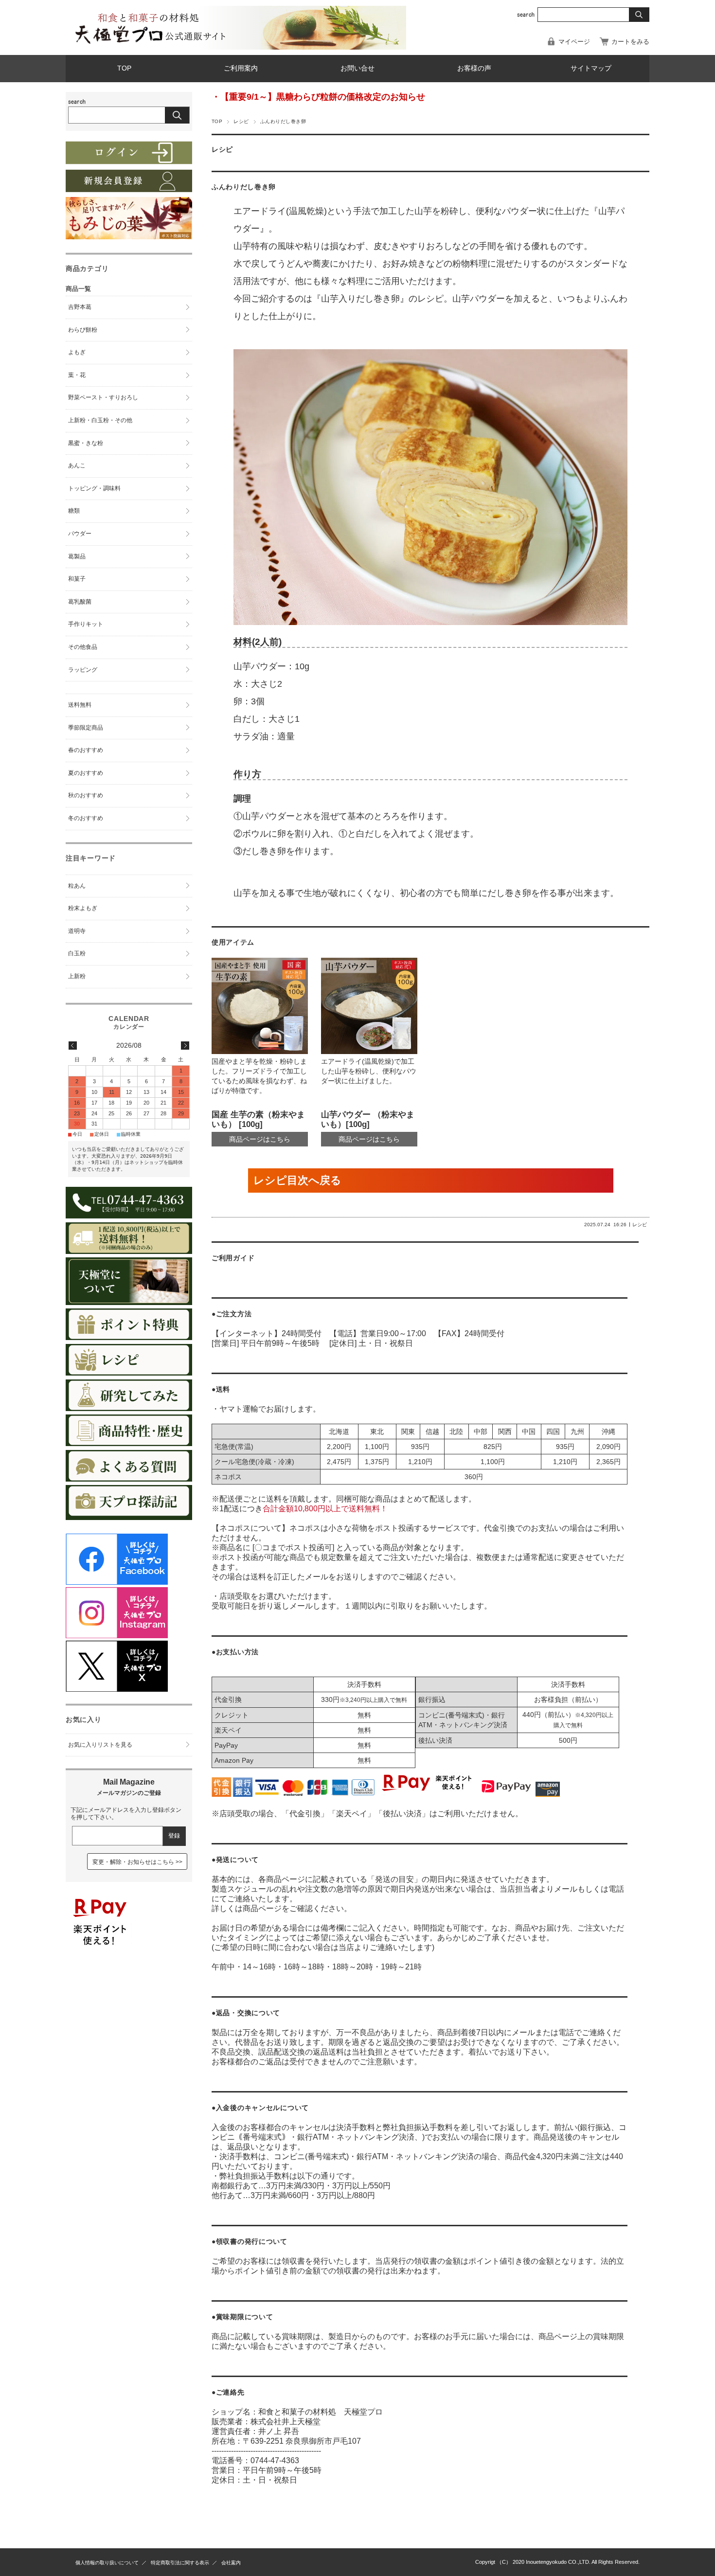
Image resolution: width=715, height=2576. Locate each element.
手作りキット (86, 624)
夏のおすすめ (86, 773)
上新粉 (77, 976)
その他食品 (83, 647)
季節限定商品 (86, 728)
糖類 (74, 511)
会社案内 (231, 2563)
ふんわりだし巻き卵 (244, 187)
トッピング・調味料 (94, 488)
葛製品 (77, 556)
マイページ (574, 42)
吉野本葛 (80, 307)
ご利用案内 (241, 68)
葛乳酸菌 (80, 602)
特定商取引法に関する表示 (180, 2563)
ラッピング (83, 670)
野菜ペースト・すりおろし (103, 397)
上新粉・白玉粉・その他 (100, 420)
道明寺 (77, 931)
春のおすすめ (86, 750)
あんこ (77, 465)
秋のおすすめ (86, 795)
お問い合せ (357, 68)
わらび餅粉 (83, 330)
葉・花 (77, 375)
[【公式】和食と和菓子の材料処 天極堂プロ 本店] (148, 44)
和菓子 (77, 579)
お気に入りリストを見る (100, 1745)
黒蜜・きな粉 (86, 443)
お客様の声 (474, 68)
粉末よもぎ (83, 908)
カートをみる (630, 42)
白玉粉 (77, 953)
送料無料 (80, 705)
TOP (124, 68)
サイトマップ (591, 68)
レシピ (241, 121)
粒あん (77, 886)
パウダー (80, 534)
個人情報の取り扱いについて (107, 2563)
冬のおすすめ (86, 818)
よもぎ (77, 352)
